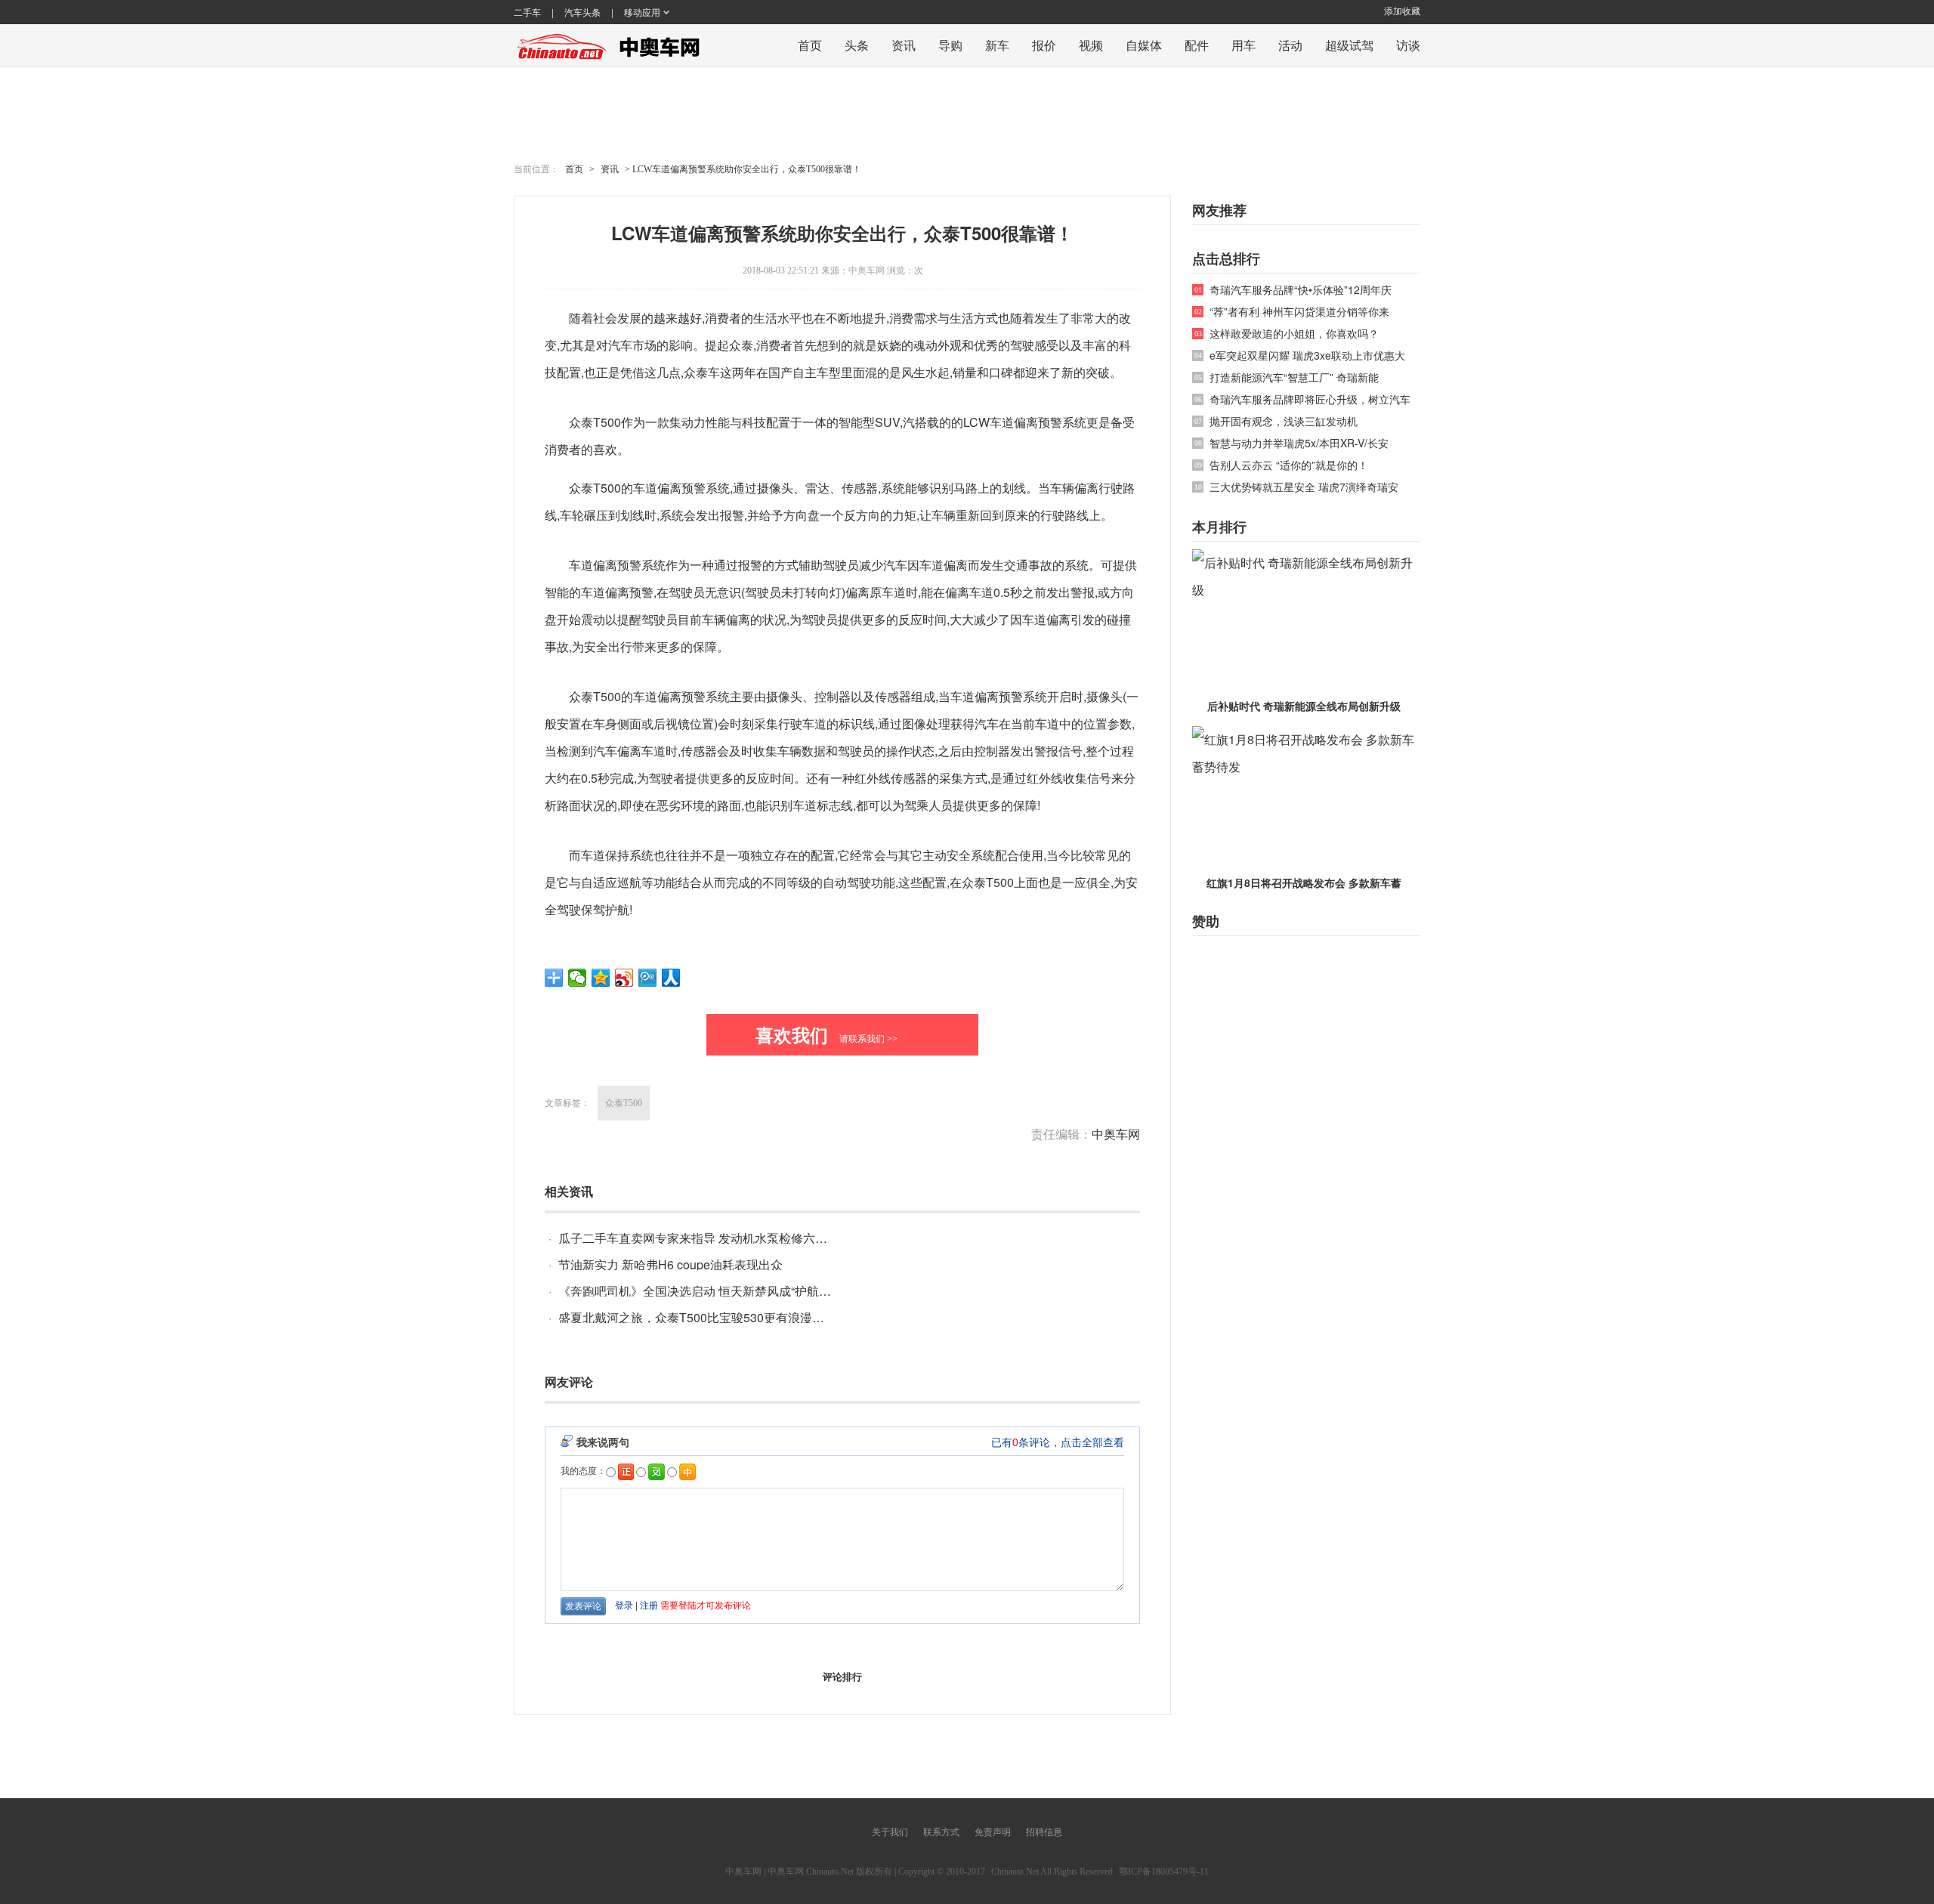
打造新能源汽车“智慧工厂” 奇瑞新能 (1294, 377)
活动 (1290, 45)
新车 (997, 45)
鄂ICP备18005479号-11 (1164, 1872)
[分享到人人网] (671, 978)
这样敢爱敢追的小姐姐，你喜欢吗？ (1294, 334)
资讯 (904, 45)
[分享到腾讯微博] (648, 978)
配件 (1197, 45)
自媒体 (1144, 45)
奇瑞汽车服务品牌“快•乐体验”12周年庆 (1301, 290)
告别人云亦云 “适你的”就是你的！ (1289, 465)
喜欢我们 (826, 1034)
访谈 (1408, 45)
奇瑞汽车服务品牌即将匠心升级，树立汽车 (1310, 399)
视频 (1091, 45)
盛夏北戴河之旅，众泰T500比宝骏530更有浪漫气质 (697, 1317)
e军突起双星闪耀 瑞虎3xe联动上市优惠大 (1307, 355)
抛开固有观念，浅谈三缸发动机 (1284, 421)
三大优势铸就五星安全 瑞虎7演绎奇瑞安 (1304, 487)
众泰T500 (624, 1103)
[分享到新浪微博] (624, 978)
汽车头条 (582, 13)
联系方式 (941, 1832)
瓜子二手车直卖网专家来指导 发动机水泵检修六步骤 (699, 1238)
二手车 (527, 13)
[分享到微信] (578, 978)
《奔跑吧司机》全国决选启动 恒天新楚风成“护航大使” (703, 1291)
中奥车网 (867, 270)
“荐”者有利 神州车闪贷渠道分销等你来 (1299, 312)
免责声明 (993, 1832)
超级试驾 (1349, 45)
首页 (810, 45)
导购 (950, 45)
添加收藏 (1402, 11)
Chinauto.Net (1015, 1872)
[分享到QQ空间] (601, 978)
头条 (857, 45)
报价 (1044, 45)
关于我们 (890, 1832)
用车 (1244, 45)
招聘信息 (1044, 1832)
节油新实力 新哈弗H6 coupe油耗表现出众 (670, 1264)
